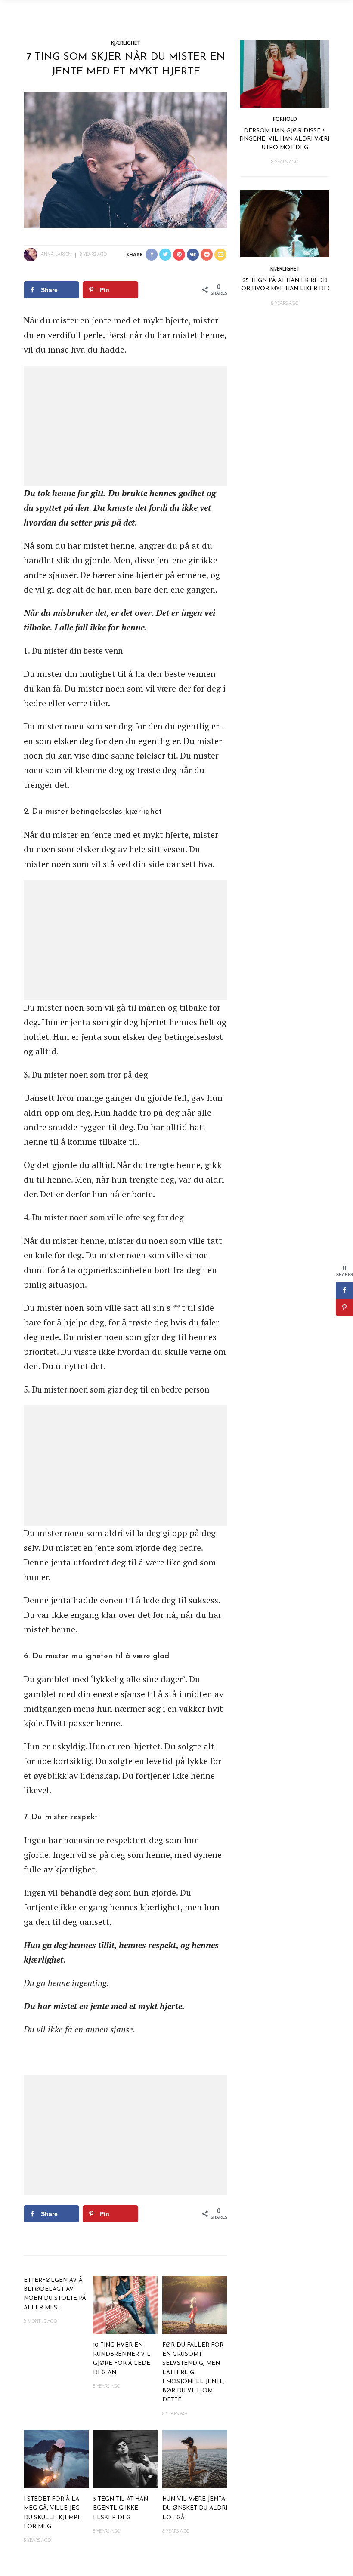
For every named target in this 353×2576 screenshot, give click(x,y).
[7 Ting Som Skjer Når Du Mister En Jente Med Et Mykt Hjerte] (125, 159)
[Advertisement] (125, 426)
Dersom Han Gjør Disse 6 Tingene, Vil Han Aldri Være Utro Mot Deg (285, 139)
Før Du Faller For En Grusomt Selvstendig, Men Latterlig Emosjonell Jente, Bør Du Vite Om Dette (194, 2373)
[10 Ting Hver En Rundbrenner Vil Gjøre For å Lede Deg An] (125, 2304)
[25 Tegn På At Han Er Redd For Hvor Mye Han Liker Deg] (285, 223)
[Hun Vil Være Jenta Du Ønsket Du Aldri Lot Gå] (195, 2458)
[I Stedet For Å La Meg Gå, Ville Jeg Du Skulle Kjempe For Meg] (56, 2458)
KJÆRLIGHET (126, 43)
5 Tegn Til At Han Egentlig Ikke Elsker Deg (121, 2508)
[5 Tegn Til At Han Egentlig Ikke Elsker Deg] (125, 2458)
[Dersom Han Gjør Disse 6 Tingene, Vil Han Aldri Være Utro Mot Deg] (285, 73)
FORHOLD (285, 119)
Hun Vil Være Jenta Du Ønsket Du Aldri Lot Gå (195, 2508)
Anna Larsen (56, 254)
